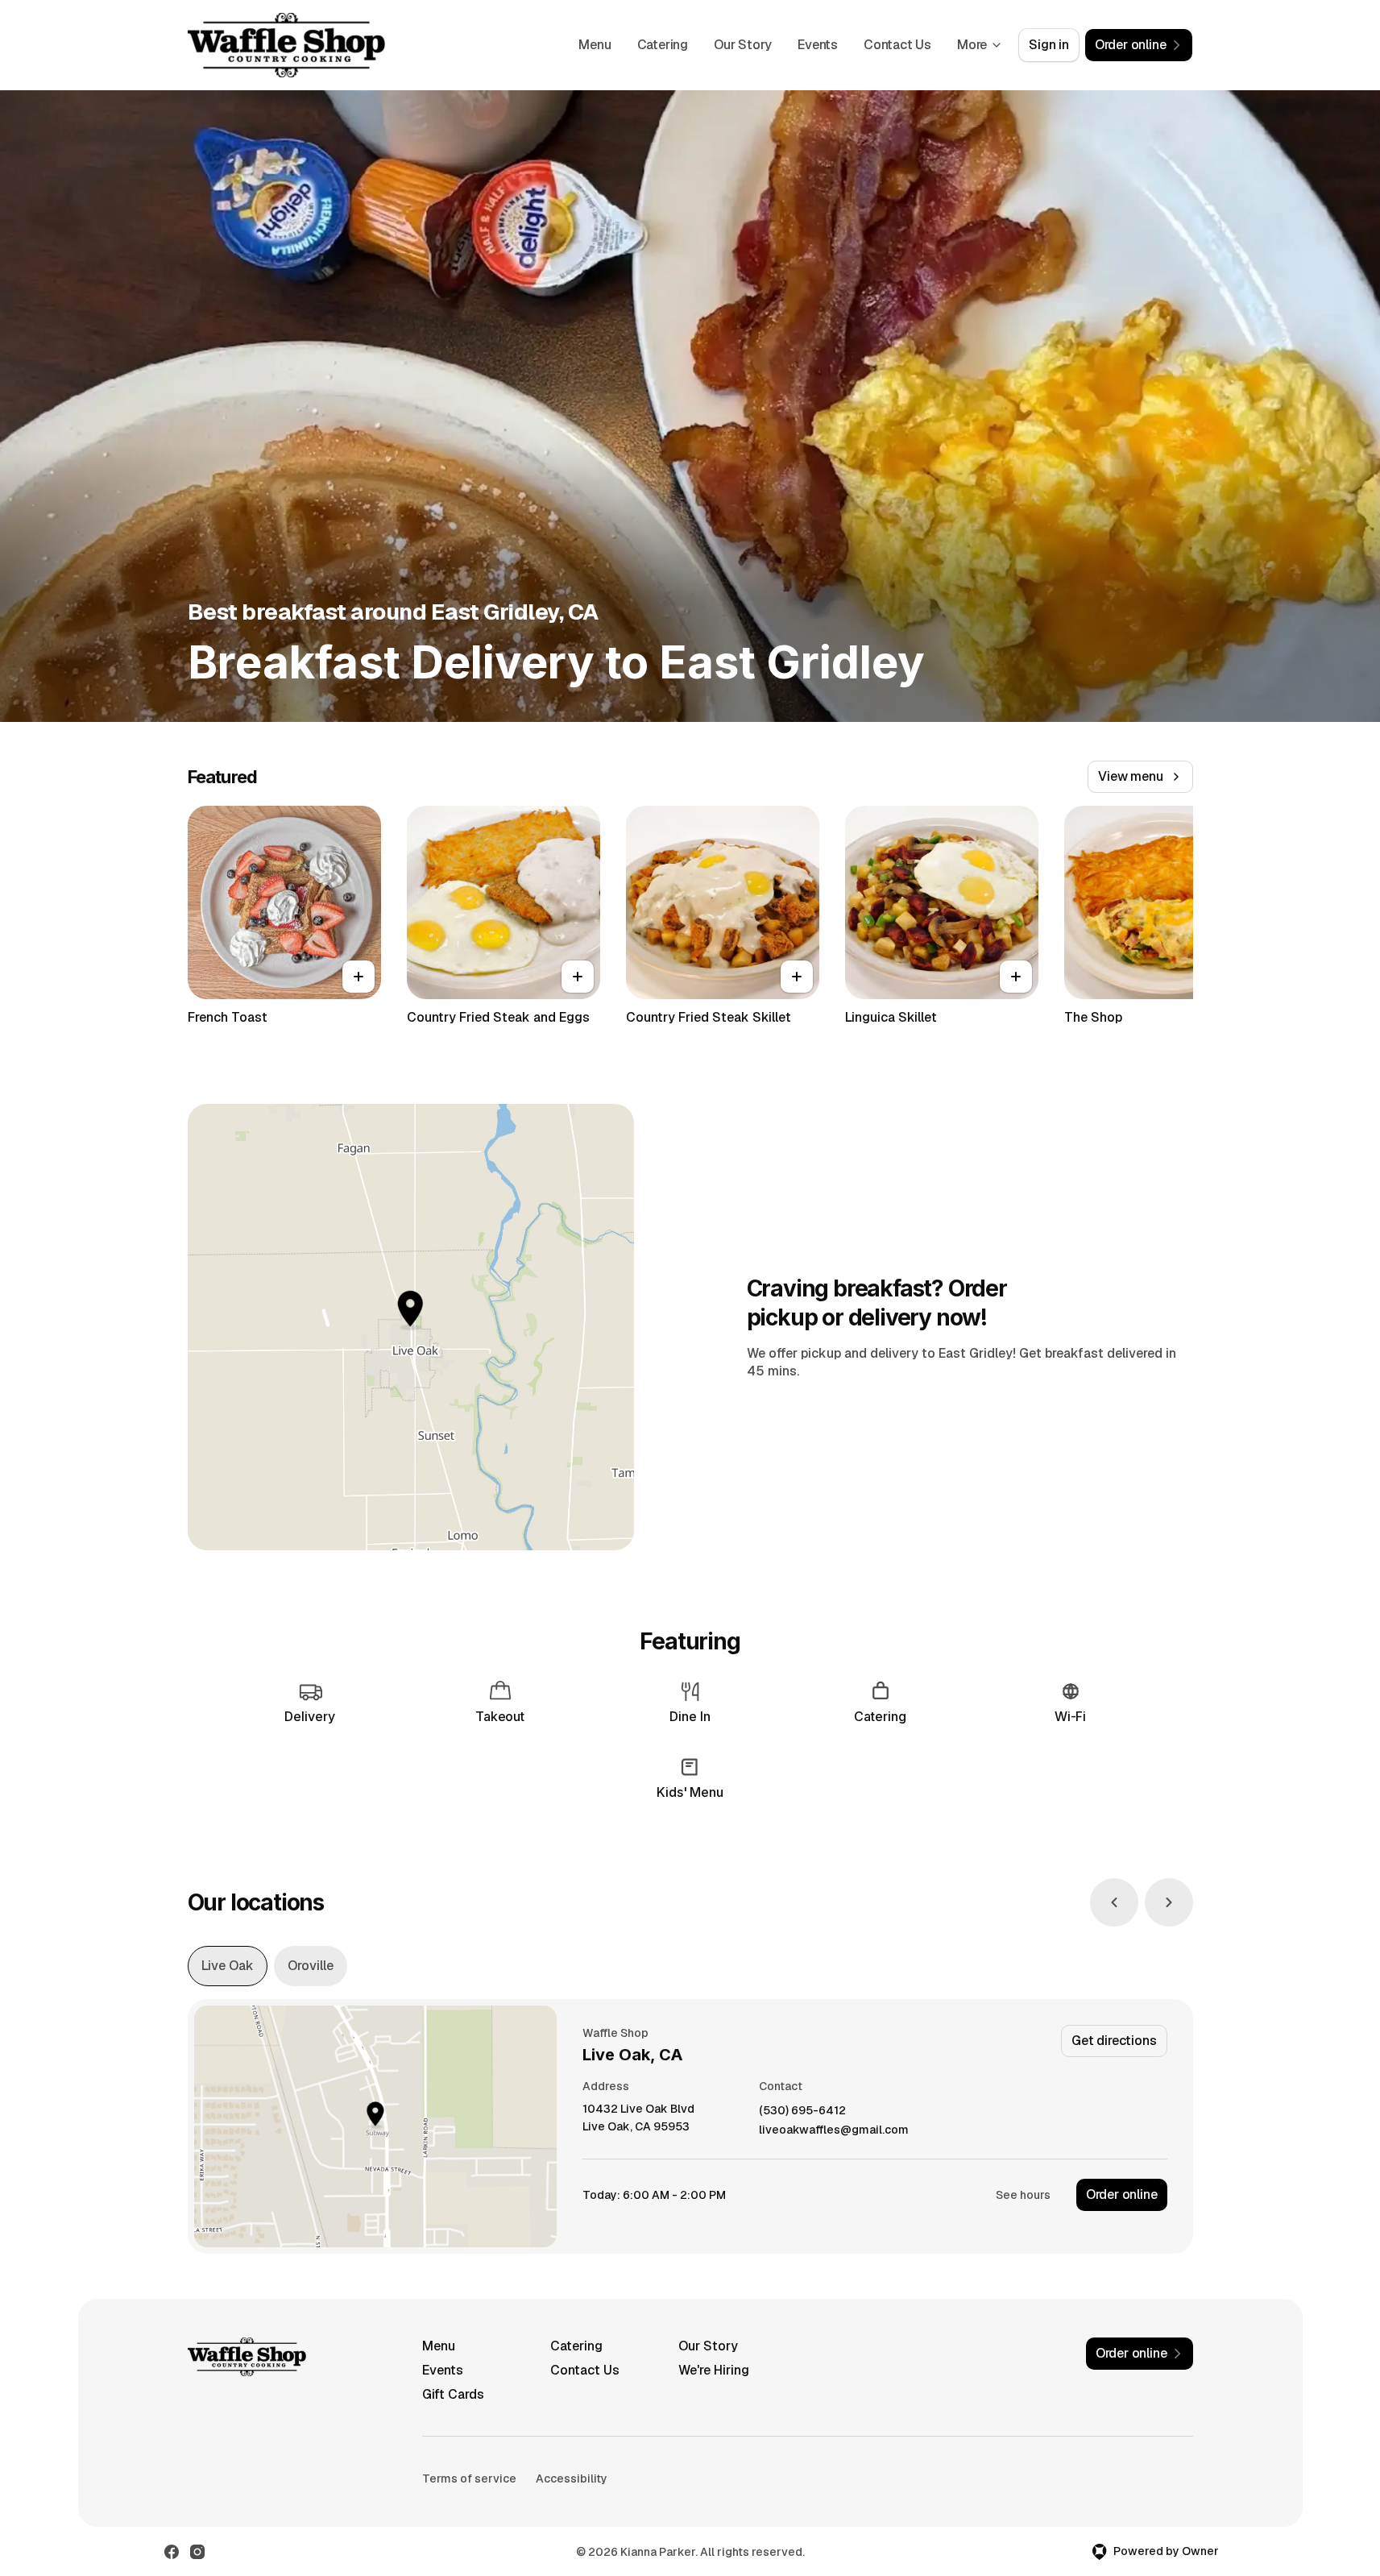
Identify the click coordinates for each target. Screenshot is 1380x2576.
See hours (1023, 2195)
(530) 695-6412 (802, 2111)
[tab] (228, 1966)
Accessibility (572, 2479)
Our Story (743, 45)
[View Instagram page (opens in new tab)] (197, 2552)
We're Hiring (714, 2370)
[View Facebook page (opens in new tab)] (172, 2552)
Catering (663, 45)
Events (818, 45)
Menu (595, 45)
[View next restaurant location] (1169, 1902)
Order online (1122, 2194)
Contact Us (897, 45)
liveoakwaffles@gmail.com (834, 2130)
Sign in (1049, 45)
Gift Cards (453, 2394)
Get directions (1114, 2041)
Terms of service (469, 2479)
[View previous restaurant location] (1114, 1902)
